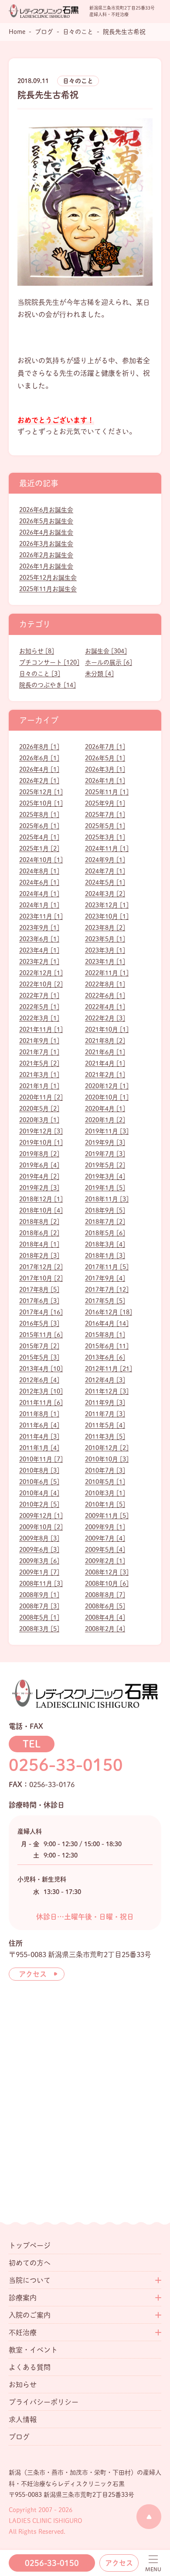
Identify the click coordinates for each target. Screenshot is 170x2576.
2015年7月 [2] (39, 1346)
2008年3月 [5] (39, 1629)
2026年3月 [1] (105, 769)
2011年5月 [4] (105, 1425)
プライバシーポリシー (44, 2402)
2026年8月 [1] (39, 747)
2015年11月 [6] (41, 1335)
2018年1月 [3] (105, 1256)
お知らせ (23, 2385)
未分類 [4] (99, 674)
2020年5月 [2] (39, 1109)
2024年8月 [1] (39, 871)
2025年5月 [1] (105, 826)
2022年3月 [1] (39, 1018)
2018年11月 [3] (107, 1199)
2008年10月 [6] (107, 1584)
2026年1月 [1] (105, 781)
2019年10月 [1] (41, 1143)
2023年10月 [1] (107, 916)
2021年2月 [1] (105, 1075)
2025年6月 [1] (39, 826)
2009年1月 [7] (39, 1572)
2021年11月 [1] (41, 1029)
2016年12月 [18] (109, 1312)
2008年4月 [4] (105, 1617)
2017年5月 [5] (105, 1301)
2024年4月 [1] (39, 894)
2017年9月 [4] (105, 1278)
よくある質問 (30, 2367)
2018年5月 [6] (105, 1233)
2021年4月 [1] (105, 1063)
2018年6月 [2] (39, 1233)
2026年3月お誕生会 (46, 544)
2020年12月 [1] (107, 1086)
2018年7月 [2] (105, 1222)
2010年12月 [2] (107, 1448)
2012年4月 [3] (105, 1380)
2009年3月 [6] (39, 1561)
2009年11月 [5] (107, 1516)
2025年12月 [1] (41, 792)
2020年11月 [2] (41, 1097)
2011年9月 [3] (105, 1403)
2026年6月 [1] (39, 758)
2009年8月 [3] (39, 1538)
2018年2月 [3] (39, 1256)
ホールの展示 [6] (109, 662)
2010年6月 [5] (39, 1482)
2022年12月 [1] (41, 973)
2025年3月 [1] (105, 837)
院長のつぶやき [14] (48, 685)
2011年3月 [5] (105, 1437)
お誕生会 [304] (106, 651)
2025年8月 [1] (39, 815)
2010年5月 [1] (105, 1482)
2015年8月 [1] (105, 1335)
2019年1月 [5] (105, 1188)
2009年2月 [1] (105, 1561)
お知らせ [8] (37, 651)
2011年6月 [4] (39, 1425)
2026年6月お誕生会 (46, 510)
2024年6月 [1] (39, 882)
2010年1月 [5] (105, 1504)
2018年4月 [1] (39, 1244)
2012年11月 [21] (109, 1369)
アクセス (119, 2563)
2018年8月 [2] (39, 1222)
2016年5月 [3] (39, 1323)
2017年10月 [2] (41, 1278)
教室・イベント (33, 2350)
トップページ (30, 2245)
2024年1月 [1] (39, 905)
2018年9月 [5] (105, 1210)
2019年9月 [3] (105, 1143)
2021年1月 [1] (39, 1086)
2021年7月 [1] (39, 1052)
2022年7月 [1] (39, 996)
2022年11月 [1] (107, 973)
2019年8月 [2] (39, 1154)
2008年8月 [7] (105, 1595)
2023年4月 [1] (39, 950)
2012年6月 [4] (39, 1380)
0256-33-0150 (52, 2563)
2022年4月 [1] (105, 1007)
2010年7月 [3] (105, 1470)
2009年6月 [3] (39, 1550)
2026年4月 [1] (39, 769)
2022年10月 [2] (41, 984)
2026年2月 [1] (39, 781)
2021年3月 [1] (39, 1075)
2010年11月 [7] (41, 1459)
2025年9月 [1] (105, 803)
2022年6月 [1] (105, 996)
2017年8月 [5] (39, 1290)
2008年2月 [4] (105, 1629)
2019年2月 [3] (39, 1188)
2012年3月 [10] (41, 1391)
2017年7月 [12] (107, 1290)
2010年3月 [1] (105, 1493)
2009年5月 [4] (105, 1550)
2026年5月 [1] (105, 758)
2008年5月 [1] (39, 1617)
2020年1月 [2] (105, 1120)
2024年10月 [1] (41, 860)
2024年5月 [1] (105, 882)
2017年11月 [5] (107, 1267)
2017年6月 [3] (39, 1301)
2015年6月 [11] (107, 1346)
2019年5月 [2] (105, 1165)
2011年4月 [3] (39, 1437)
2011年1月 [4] (39, 1448)
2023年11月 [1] (41, 916)
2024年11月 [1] (107, 849)
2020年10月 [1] (107, 1097)
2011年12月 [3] (107, 1391)
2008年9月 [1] (39, 1595)
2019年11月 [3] (107, 1131)
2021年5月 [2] (39, 1063)
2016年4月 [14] (107, 1323)
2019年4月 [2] (39, 1176)
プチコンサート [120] (49, 662)
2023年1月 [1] (105, 962)
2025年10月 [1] (41, 803)
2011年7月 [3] (105, 1414)
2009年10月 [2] (41, 1527)
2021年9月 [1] (39, 1041)
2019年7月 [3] (105, 1154)
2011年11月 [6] (41, 1403)
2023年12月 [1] (107, 905)
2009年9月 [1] (105, 1527)
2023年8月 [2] (105, 928)
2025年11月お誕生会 (48, 589)
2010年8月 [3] (39, 1470)
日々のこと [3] (40, 674)
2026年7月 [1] (105, 747)
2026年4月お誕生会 (46, 532)
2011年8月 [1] (39, 1414)
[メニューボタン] (153, 2564)
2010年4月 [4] (39, 1493)
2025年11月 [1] (107, 792)
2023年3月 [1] (105, 950)
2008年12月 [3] (107, 1572)
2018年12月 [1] (41, 1199)
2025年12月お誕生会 (48, 578)
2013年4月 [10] (41, 1369)
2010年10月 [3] (107, 1459)
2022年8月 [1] (105, 984)
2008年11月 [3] (41, 1584)
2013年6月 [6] (105, 1357)
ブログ (19, 2437)
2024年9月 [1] (105, 860)
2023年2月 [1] (39, 962)
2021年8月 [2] (105, 1041)
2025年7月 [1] (105, 815)
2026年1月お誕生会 (46, 566)
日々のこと (78, 81)
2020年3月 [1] (39, 1120)
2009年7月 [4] (105, 1538)
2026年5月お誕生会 (46, 521)
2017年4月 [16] (41, 1312)
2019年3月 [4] (105, 1176)
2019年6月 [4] (39, 1165)
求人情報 (23, 2419)
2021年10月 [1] (107, 1029)
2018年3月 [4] (105, 1244)
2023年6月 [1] (39, 939)
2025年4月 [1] (39, 837)
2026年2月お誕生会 (46, 555)
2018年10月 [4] (41, 1210)
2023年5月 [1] (105, 939)
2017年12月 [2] (41, 1267)
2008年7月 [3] (39, 1606)
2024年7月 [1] (105, 871)
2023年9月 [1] (39, 928)
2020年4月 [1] (105, 1109)
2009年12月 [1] (41, 1516)
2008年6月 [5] (105, 1606)
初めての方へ (30, 2263)
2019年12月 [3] (41, 1131)
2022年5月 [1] (39, 1007)
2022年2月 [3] (105, 1018)
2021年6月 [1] (105, 1052)
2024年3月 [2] (105, 894)
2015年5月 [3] (39, 1357)
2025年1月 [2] (39, 849)
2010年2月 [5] (39, 1504)
